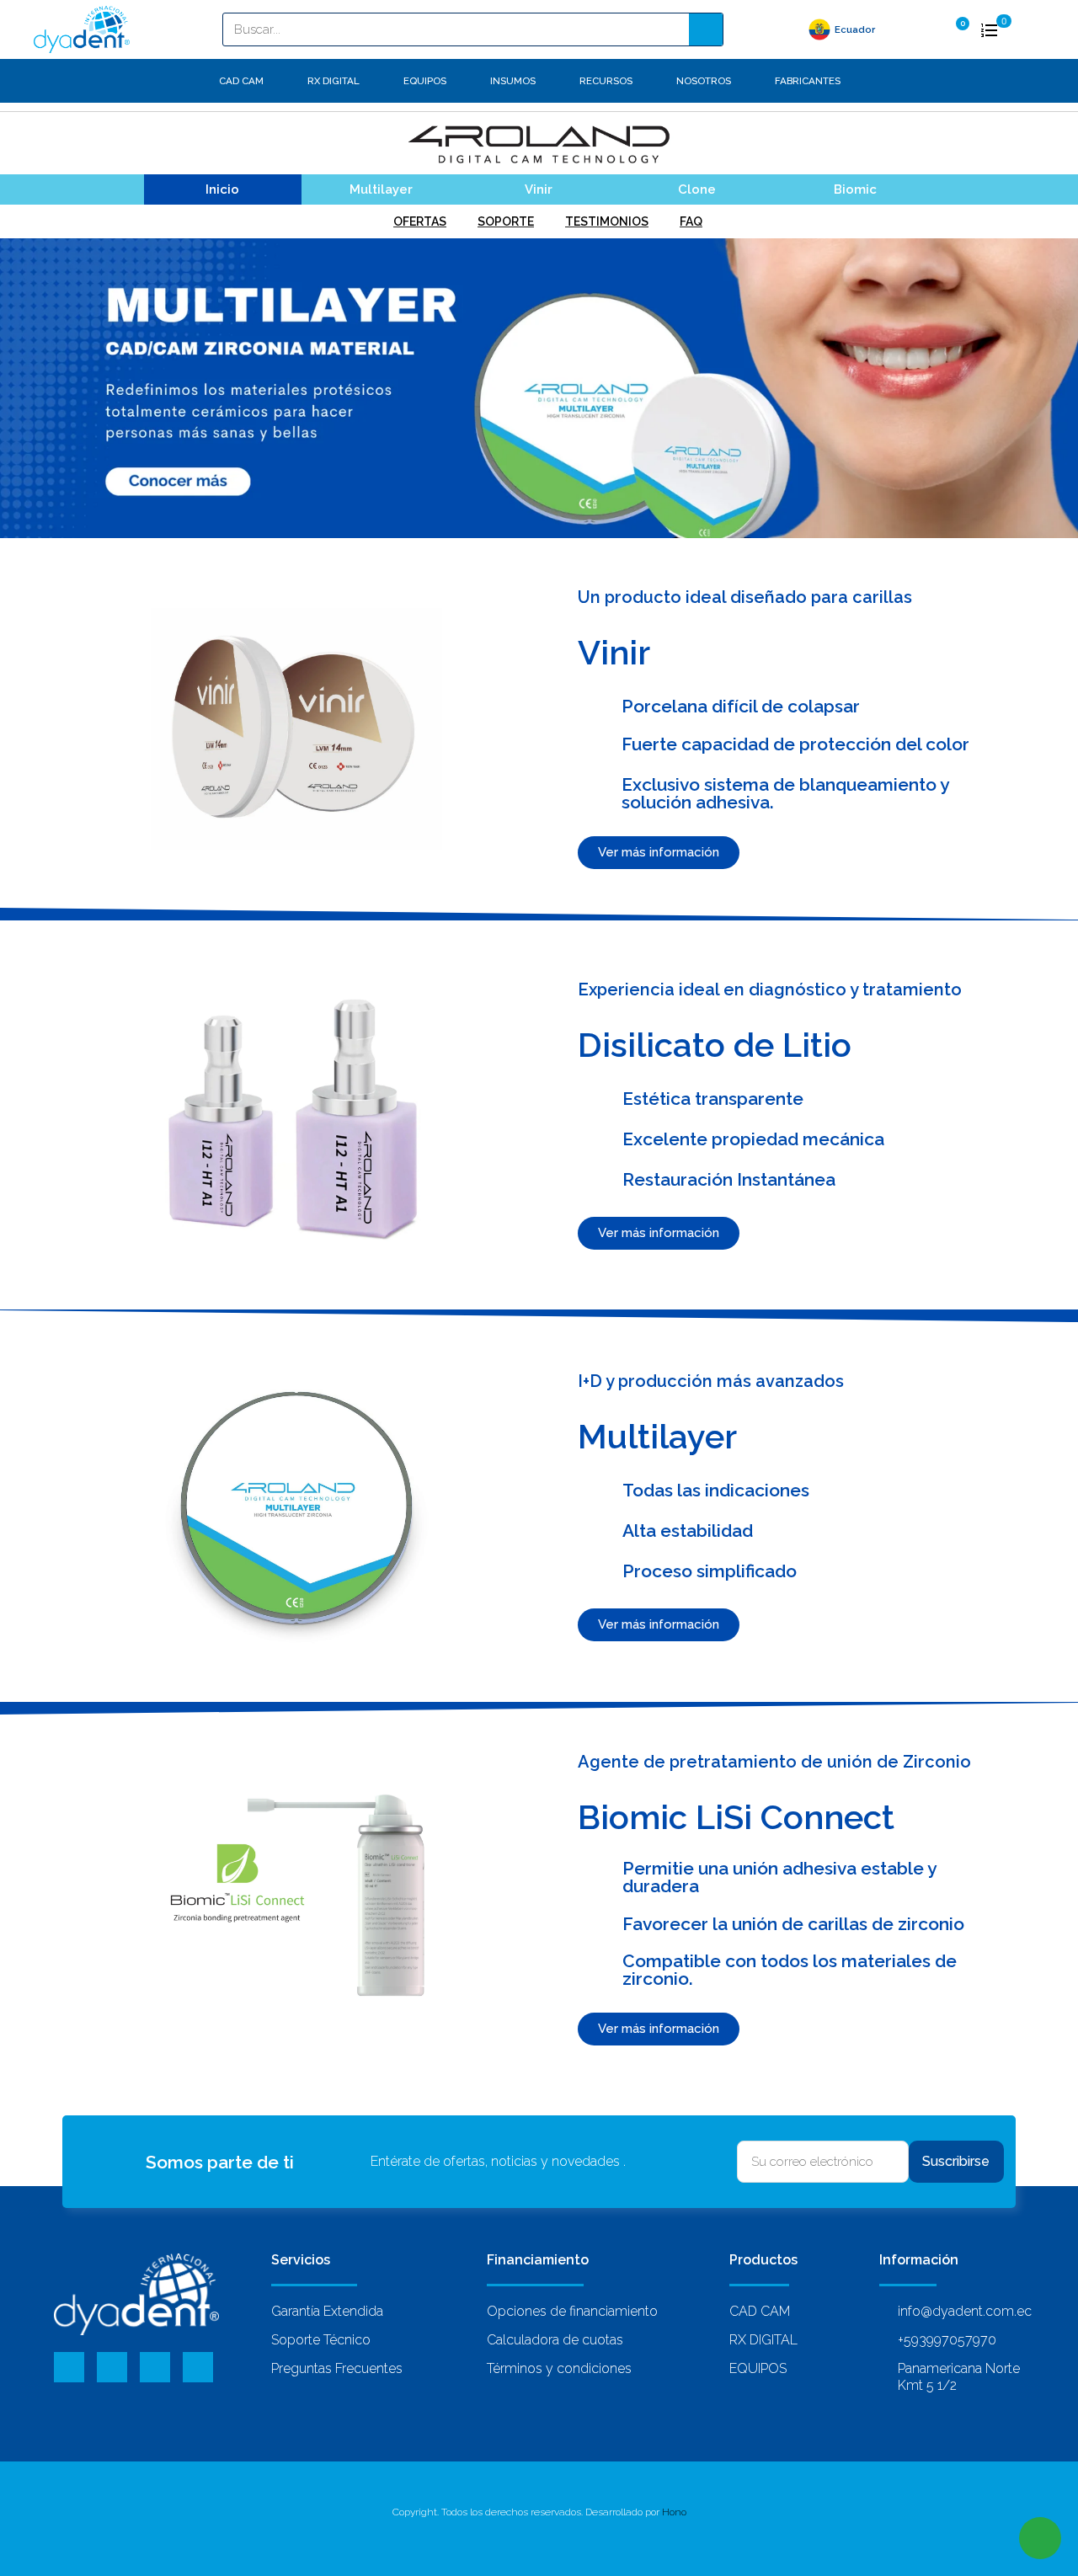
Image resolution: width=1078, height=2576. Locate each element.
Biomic (855, 189)
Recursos (606, 81)
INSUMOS (513, 81)
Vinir (539, 189)
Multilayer (381, 189)
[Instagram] (198, 2367)
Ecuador (855, 29)
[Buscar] (706, 29)
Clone (697, 189)
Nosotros (704, 81)
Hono (674, 2512)
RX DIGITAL (334, 81)
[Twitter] (112, 2367)
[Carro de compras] (956, 28)
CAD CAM (241, 81)
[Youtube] (155, 2367)
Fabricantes (808, 81)
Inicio (222, 189)
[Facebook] (69, 2367)
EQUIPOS (425, 81)
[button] (659, 853)
